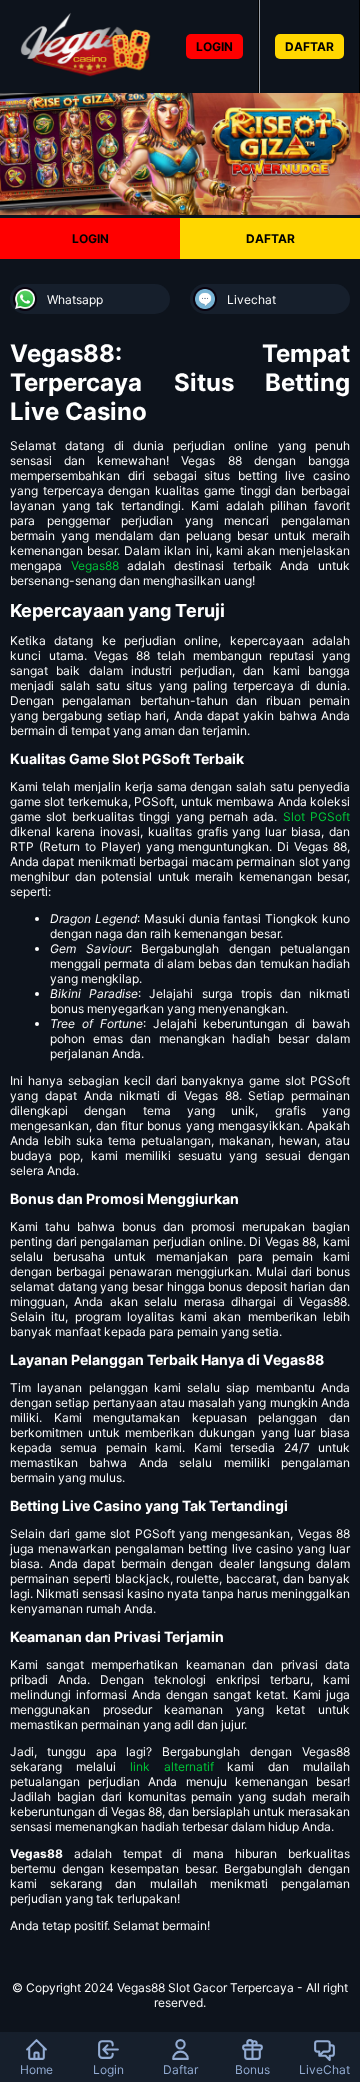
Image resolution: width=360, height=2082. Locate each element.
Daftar (180, 2069)
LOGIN (214, 46)
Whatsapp (75, 299)
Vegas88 (95, 565)
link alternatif (172, 1766)
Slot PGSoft (316, 816)
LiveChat (324, 2069)
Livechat (251, 299)
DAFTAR (309, 46)
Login (108, 2069)
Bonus (252, 2069)
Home (36, 2069)
